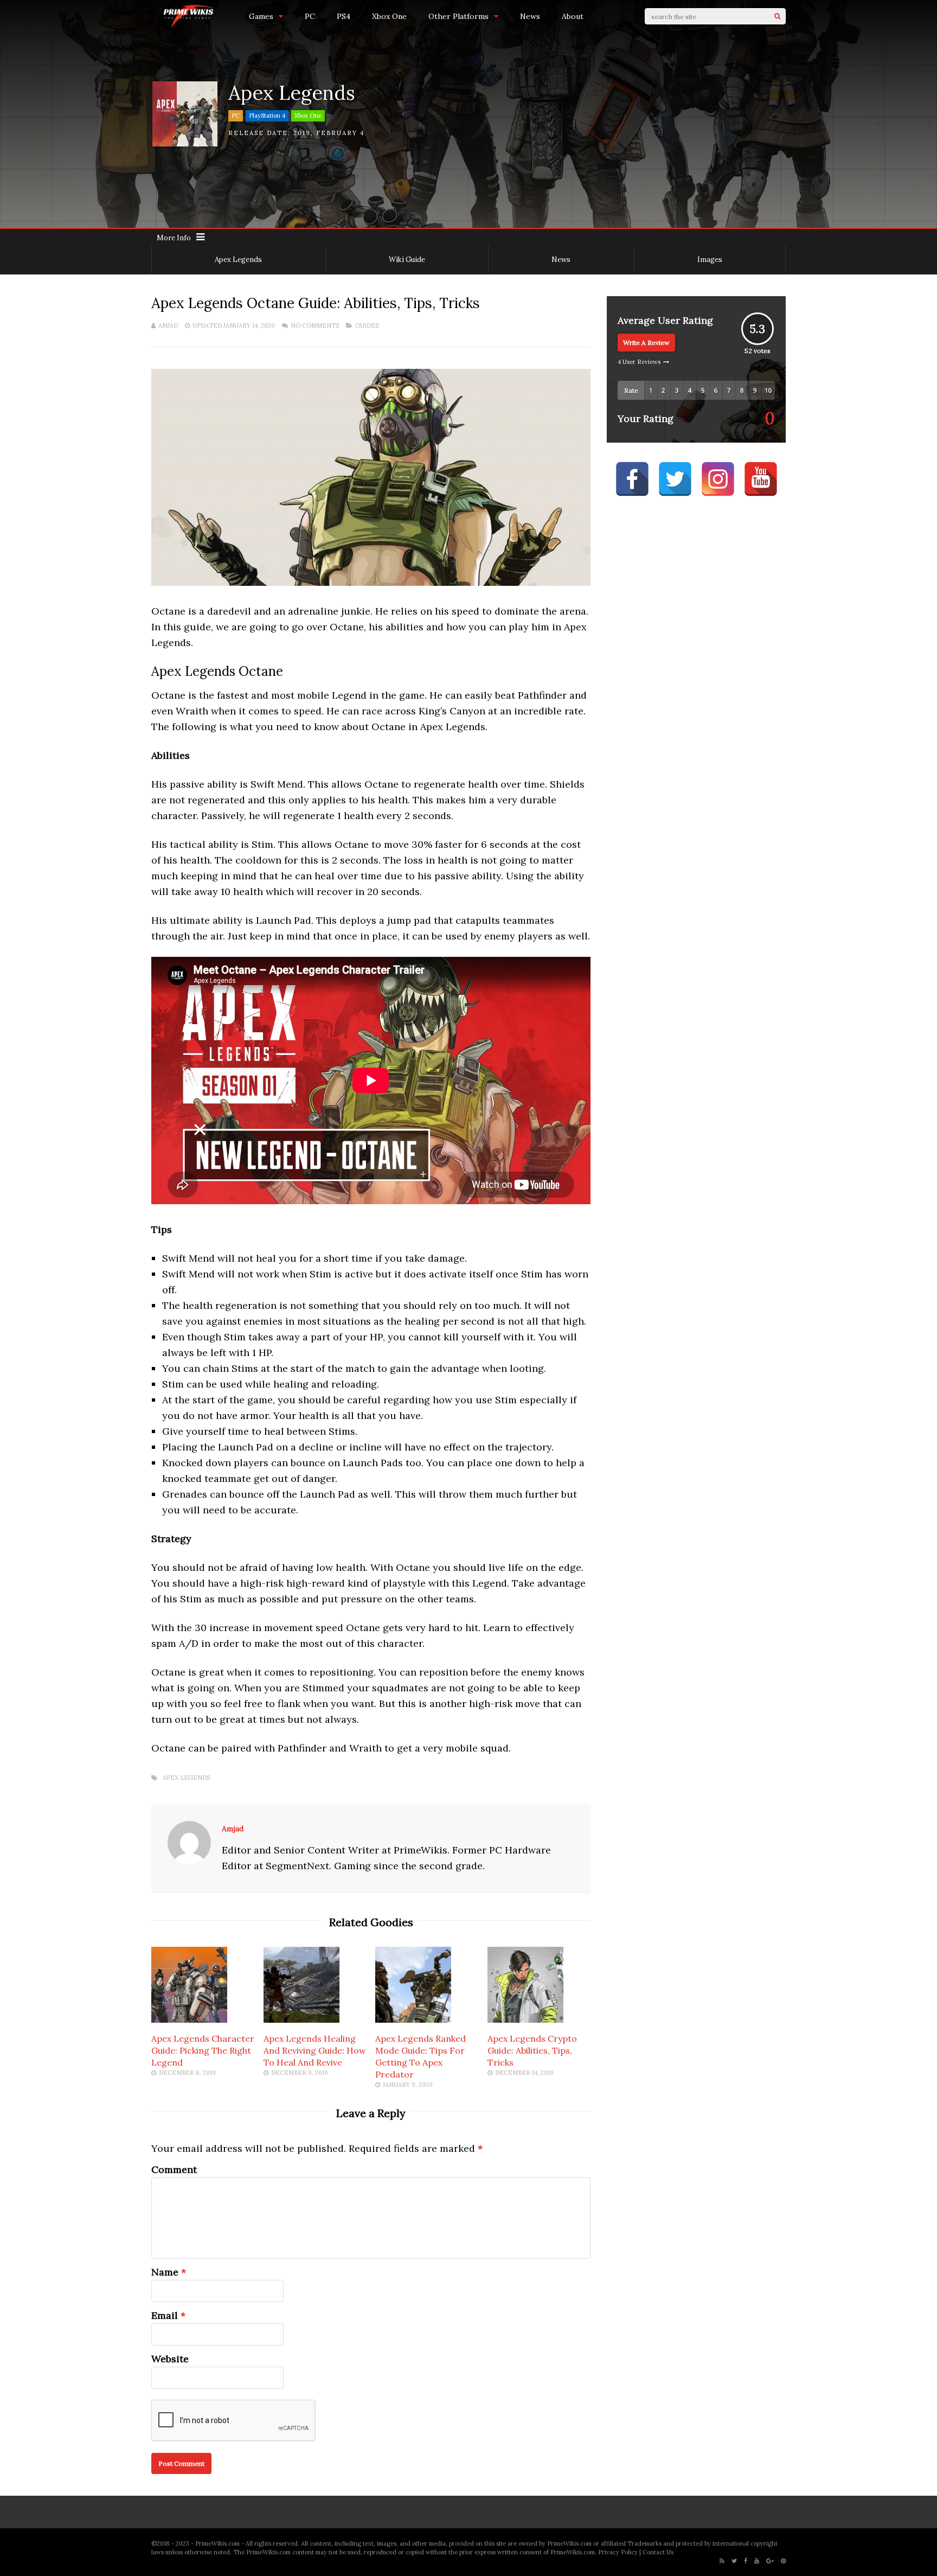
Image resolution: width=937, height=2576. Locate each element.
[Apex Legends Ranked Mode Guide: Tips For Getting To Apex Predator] (413, 2019)
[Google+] (770, 2561)
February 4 (340, 133)
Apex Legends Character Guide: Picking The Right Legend (203, 2050)
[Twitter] (734, 2561)
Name (165, 2272)
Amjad (168, 325)
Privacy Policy (618, 2552)
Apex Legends (238, 260)
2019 (302, 133)
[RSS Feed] (722, 2561)
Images (710, 260)
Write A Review (646, 343)
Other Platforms (458, 16)
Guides (367, 325)
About (573, 16)
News (530, 16)
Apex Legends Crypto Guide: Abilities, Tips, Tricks (532, 2050)
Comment (174, 2169)
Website (170, 2359)
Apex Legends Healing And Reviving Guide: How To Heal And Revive (315, 2050)
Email (165, 2315)
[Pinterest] (783, 2561)
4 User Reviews (639, 362)
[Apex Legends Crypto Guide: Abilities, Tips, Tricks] (525, 2019)
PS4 (344, 16)
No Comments (315, 325)
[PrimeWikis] (189, 26)
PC (310, 16)
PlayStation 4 (267, 116)
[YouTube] (757, 2561)
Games (261, 16)
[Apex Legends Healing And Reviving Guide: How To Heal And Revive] (301, 2019)
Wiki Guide (407, 260)
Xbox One (389, 16)
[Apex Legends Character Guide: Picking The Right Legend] (189, 2019)
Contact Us (658, 2552)
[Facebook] (746, 2561)
